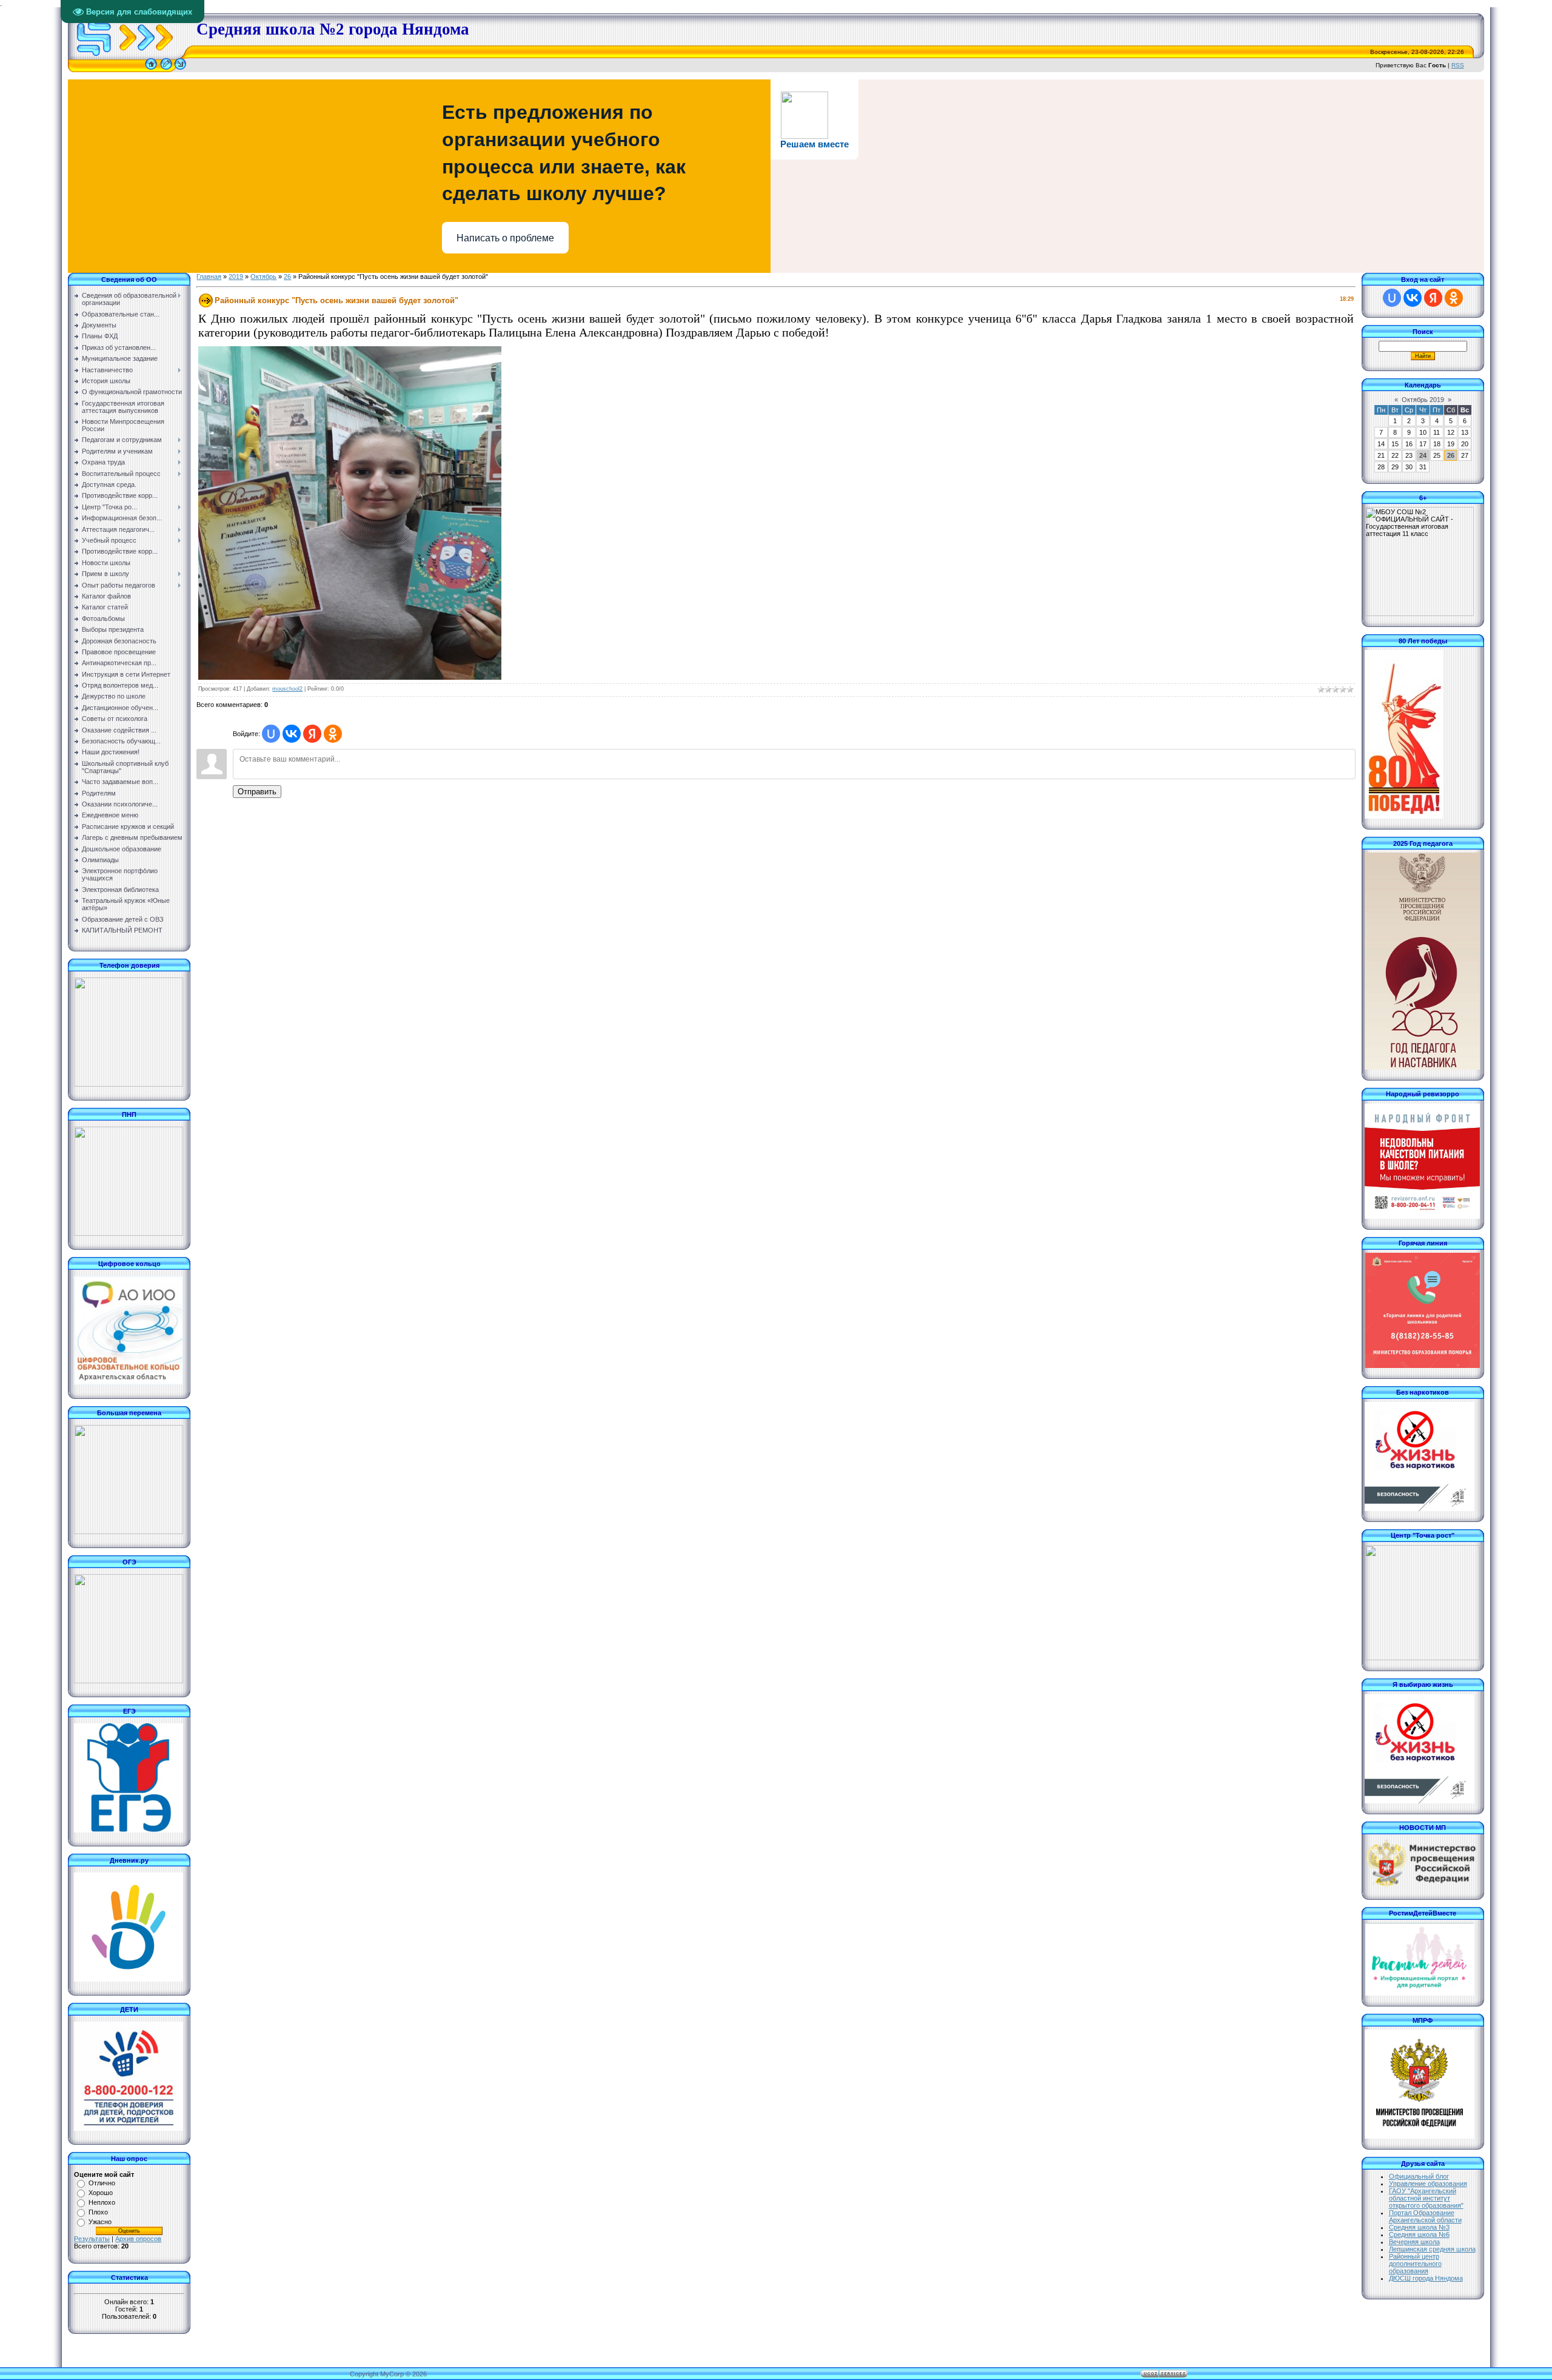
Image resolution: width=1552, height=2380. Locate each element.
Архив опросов (138, 2239)
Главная (209, 277)
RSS (1458, 65)
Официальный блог (1419, 2176)
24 (1423, 455)
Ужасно (100, 2222)
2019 (236, 277)
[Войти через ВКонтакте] (292, 734)
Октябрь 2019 (1423, 400)
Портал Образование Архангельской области (1425, 2216)
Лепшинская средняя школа (1432, 2249)
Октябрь (263, 277)
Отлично (102, 2183)
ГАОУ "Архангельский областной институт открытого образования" (1426, 2198)
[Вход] (180, 70)
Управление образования (1428, 2184)
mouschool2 (287, 689)
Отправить (257, 792)
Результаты (92, 2239)
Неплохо (102, 2202)
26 (287, 277)
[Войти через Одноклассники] (333, 734)
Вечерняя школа (1414, 2242)
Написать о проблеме (505, 238)
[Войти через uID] (271, 734)
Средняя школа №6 (1419, 2234)
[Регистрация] (166, 70)
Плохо (98, 2212)
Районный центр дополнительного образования (1415, 2264)
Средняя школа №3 (1419, 2227)
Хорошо (101, 2193)
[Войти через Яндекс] (312, 734)
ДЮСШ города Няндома (1426, 2278)
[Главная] (151, 70)
